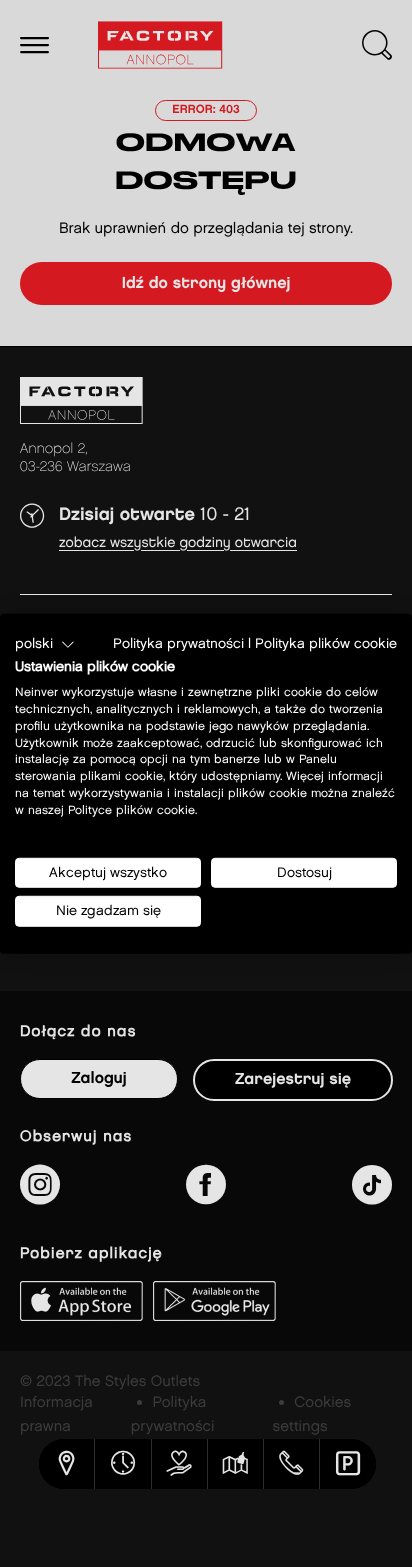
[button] (45, 644)
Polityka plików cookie (326, 643)
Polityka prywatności (178, 643)
